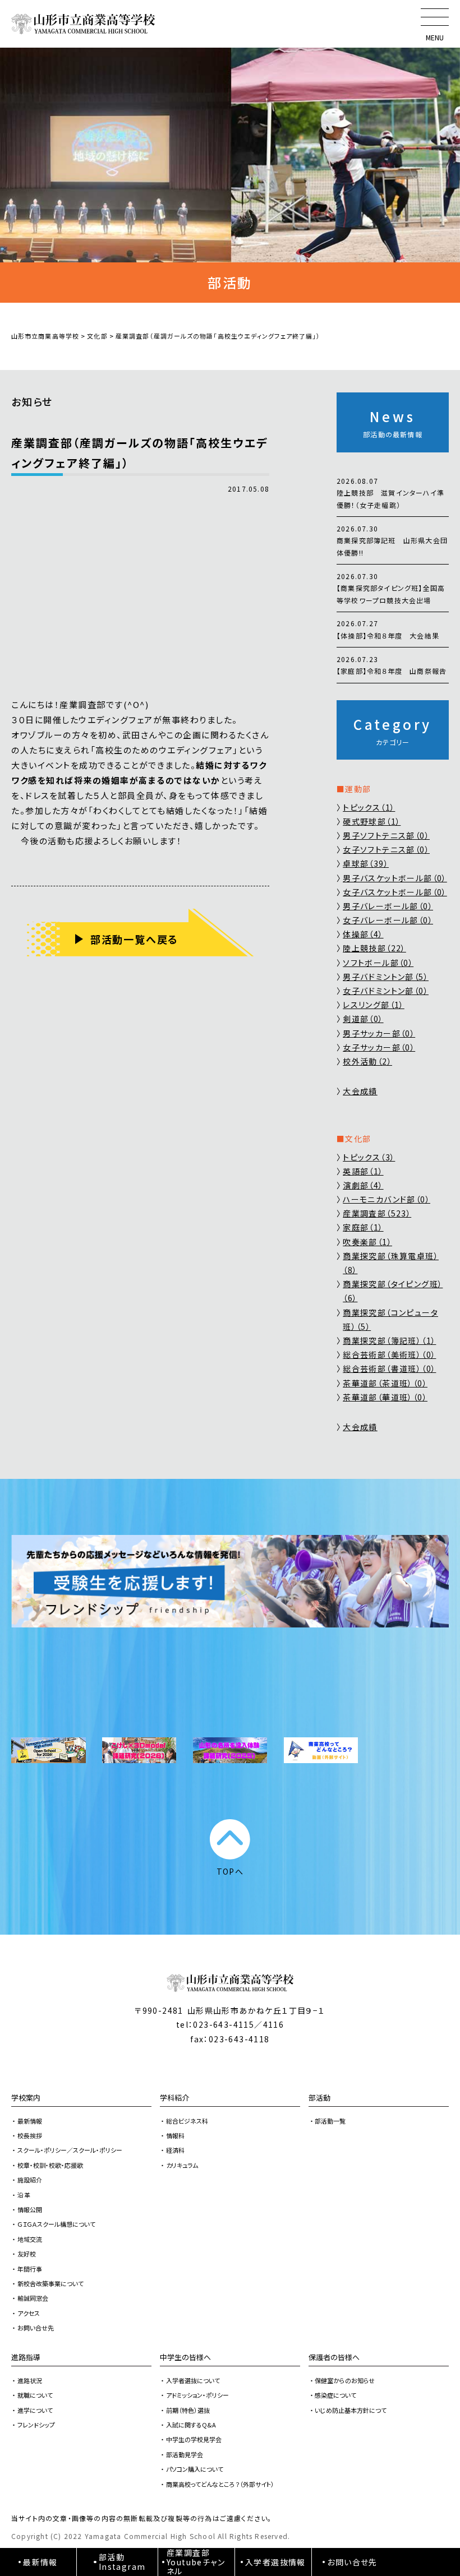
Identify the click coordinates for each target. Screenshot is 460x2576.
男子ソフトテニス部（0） (386, 835)
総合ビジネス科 (187, 2121)
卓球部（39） (366, 863)
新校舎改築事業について (50, 2283)
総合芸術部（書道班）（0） (389, 1368)
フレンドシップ (36, 2425)
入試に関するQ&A (191, 2425)
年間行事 (30, 2269)
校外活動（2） (367, 1061)
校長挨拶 (30, 2135)
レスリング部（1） (374, 1005)
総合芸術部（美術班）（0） (389, 1354)
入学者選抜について (193, 2380)
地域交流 (30, 2239)
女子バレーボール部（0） (388, 920)
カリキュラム (182, 2165)
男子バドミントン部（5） (386, 977)
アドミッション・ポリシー (197, 2395)
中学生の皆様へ (185, 2357)
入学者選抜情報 (275, 2562)
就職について (35, 2395)
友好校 (27, 2254)
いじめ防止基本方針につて (351, 2410)
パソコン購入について (195, 2469)
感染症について (335, 2395)
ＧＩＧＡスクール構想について (56, 2224)
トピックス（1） (369, 807)
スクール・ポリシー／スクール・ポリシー (70, 2150)
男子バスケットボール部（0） (395, 878)
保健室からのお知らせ (345, 2380)
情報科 (175, 2135)
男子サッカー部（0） (379, 1033)
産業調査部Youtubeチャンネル (196, 2562)
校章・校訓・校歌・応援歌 (50, 2165)
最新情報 (30, 2121)
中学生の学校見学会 (194, 2439)
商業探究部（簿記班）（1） (389, 1340)
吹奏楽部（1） (367, 1242)
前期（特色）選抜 (188, 2410)
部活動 (319, 2098)
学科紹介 (174, 2098)
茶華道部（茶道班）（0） (385, 1383)
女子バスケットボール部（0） (395, 892)
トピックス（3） (369, 1157)
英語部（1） (363, 1171)
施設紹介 (30, 2180)
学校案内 (26, 2098)
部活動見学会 (185, 2454)
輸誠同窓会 (33, 2298)
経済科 (175, 2150)
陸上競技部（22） (374, 948)
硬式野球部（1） (372, 821)
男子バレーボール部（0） (388, 906)
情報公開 (30, 2209)
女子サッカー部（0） (379, 1047)
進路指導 (26, 2357)
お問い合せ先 (36, 2328)
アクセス (29, 2313)
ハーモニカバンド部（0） (387, 1199)
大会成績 (360, 1091)
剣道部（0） (363, 1019)
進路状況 (30, 2380)
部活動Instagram (122, 2562)
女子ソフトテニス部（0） (386, 849)
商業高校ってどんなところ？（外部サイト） (220, 2484)
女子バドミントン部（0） (386, 991)
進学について (35, 2410)
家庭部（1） (363, 1227)
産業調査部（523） (377, 1213)
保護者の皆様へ (334, 2357)
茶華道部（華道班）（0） (385, 1397)
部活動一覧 (330, 2121)
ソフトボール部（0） (378, 963)
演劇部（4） (363, 1185)
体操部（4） (363, 934)
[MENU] (435, 17)
